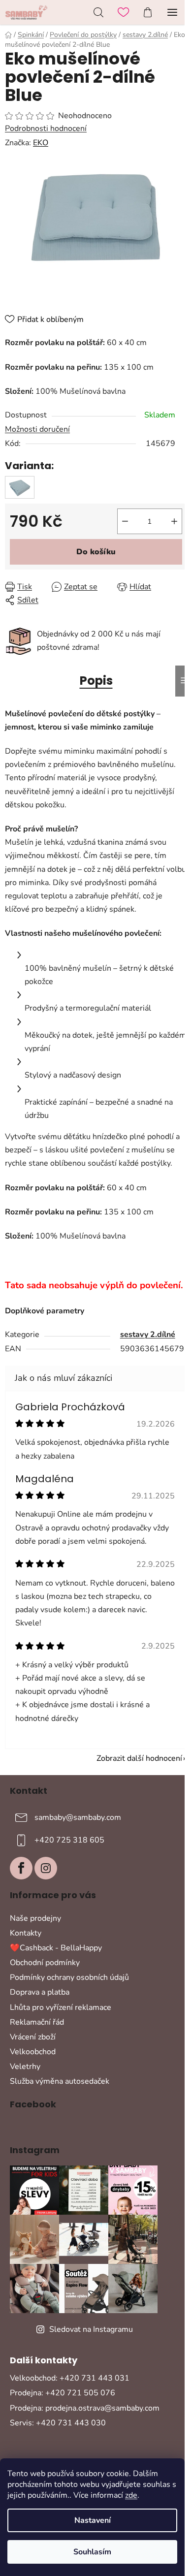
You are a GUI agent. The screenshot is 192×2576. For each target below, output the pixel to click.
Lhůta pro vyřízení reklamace (61, 2007)
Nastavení (93, 2520)
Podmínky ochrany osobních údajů (69, 1977)
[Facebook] (21, 1868)
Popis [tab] (96, 681)
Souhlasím (92, 2552)
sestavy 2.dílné (148, 1335)
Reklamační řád (37, 2022)
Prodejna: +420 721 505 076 (63, 2393)
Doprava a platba (40, 1992)
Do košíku (96, 552)
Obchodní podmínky (45, 1963)
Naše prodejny (35, 1918)
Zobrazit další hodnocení (139, 1758)
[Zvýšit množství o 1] (174, 521)
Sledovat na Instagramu (91, 2329)
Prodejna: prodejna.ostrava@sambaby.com (85, 2408)
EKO (41, 143)
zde (131, 2495)
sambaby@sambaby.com (78, 1817)
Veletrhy (25, 2067)
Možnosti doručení (37, 429)
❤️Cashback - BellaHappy (56, 1948)
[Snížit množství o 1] (125, 521)
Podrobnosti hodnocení (46, 128)
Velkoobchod (33, 2052)
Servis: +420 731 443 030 (58, 2423)
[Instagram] (46, 1868)
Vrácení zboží (33, 2037)
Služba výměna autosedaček (60, 2081)
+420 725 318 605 (69, 1840)
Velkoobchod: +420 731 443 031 (70, 2378)
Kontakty (26, 1933)
